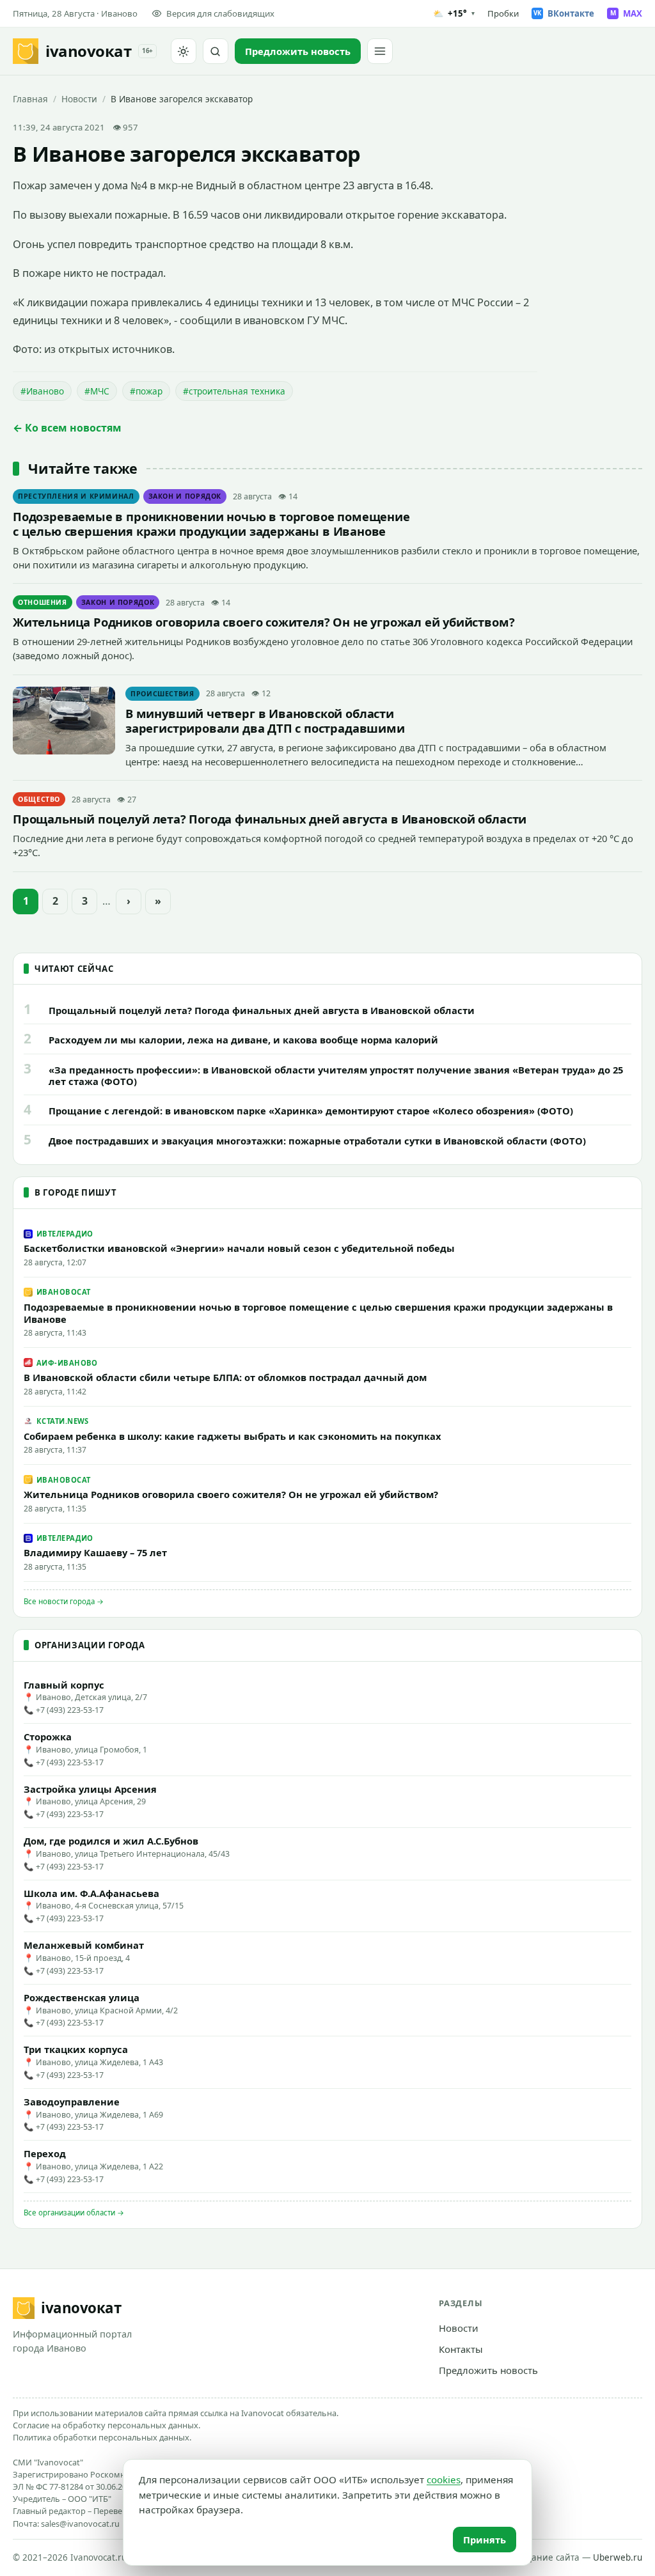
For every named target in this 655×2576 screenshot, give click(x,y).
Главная (30, 99)
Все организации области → (74, 2213)
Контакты (461, 2349)
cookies (444, 2479)
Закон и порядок (185, 496)
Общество (39, 799)
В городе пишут (75, 1192)
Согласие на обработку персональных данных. (107, 2425)
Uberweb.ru (618, 2557)
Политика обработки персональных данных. (102, 2437)
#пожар (146, 391)
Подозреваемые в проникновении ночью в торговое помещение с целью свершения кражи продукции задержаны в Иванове (211, 524)
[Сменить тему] (184, 51)
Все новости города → (64, 1601)
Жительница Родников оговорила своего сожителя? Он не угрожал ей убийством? (264, 622)
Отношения (43, 602)
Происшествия (162, 694)
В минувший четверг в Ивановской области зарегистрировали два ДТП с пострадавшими (265, 721)
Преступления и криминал (76, 496)
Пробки (503, 13)
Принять (485, 2540)
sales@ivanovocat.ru (80, 2524)
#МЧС (97, 391)
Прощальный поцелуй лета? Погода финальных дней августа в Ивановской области (270, 819)
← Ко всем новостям (67, 428)
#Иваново (42, 391)
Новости (79, 99)
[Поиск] (216, 51)
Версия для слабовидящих (220, 13)
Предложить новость (488, 2370)
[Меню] (380, 51)
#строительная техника (234, 391)
